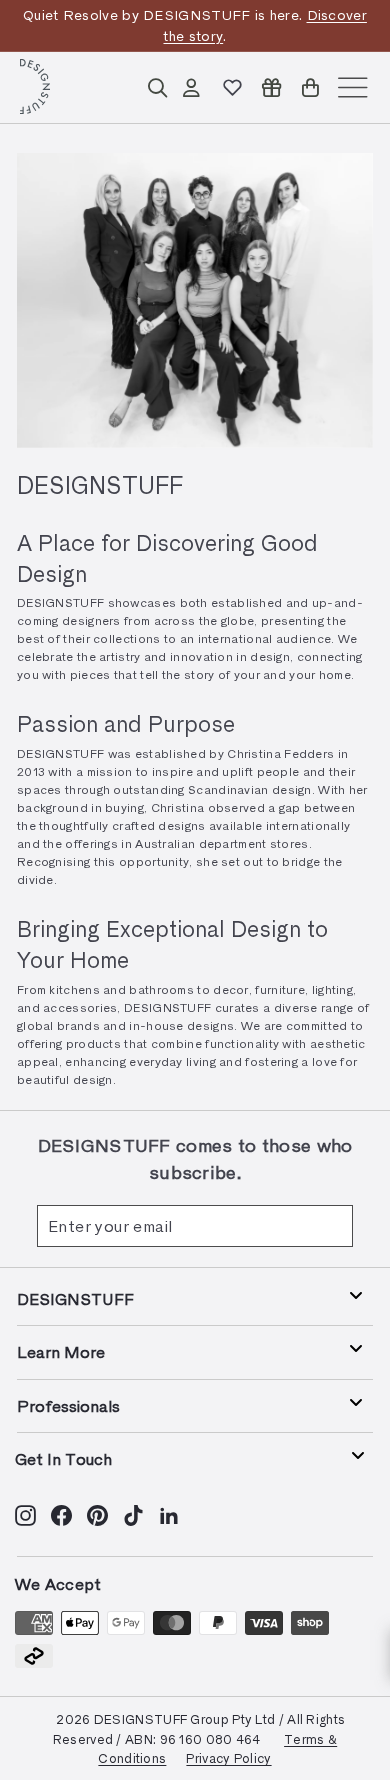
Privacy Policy (228, 1757)
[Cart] (310, 87)
